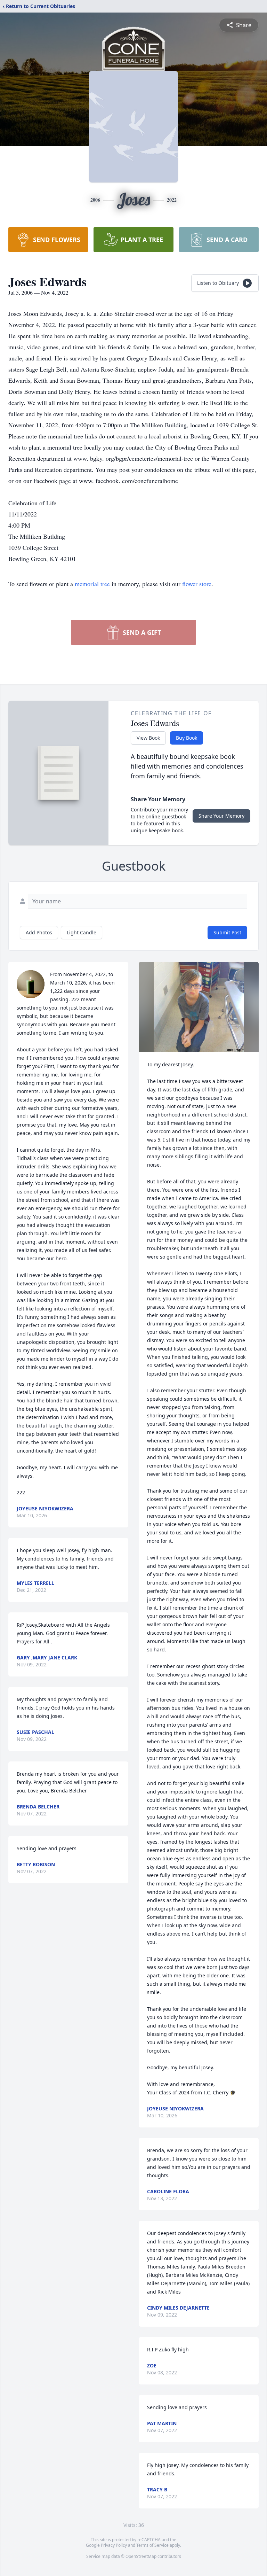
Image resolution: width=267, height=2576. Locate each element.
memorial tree (92, 584)
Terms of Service (152, 2545)
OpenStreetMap (141, 2556)
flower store (197, 584)
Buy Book (187, 738)
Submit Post (227, 932)
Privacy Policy (114, 2545)
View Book (148, 738)
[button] (199, 1007)
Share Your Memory (221, 816)
